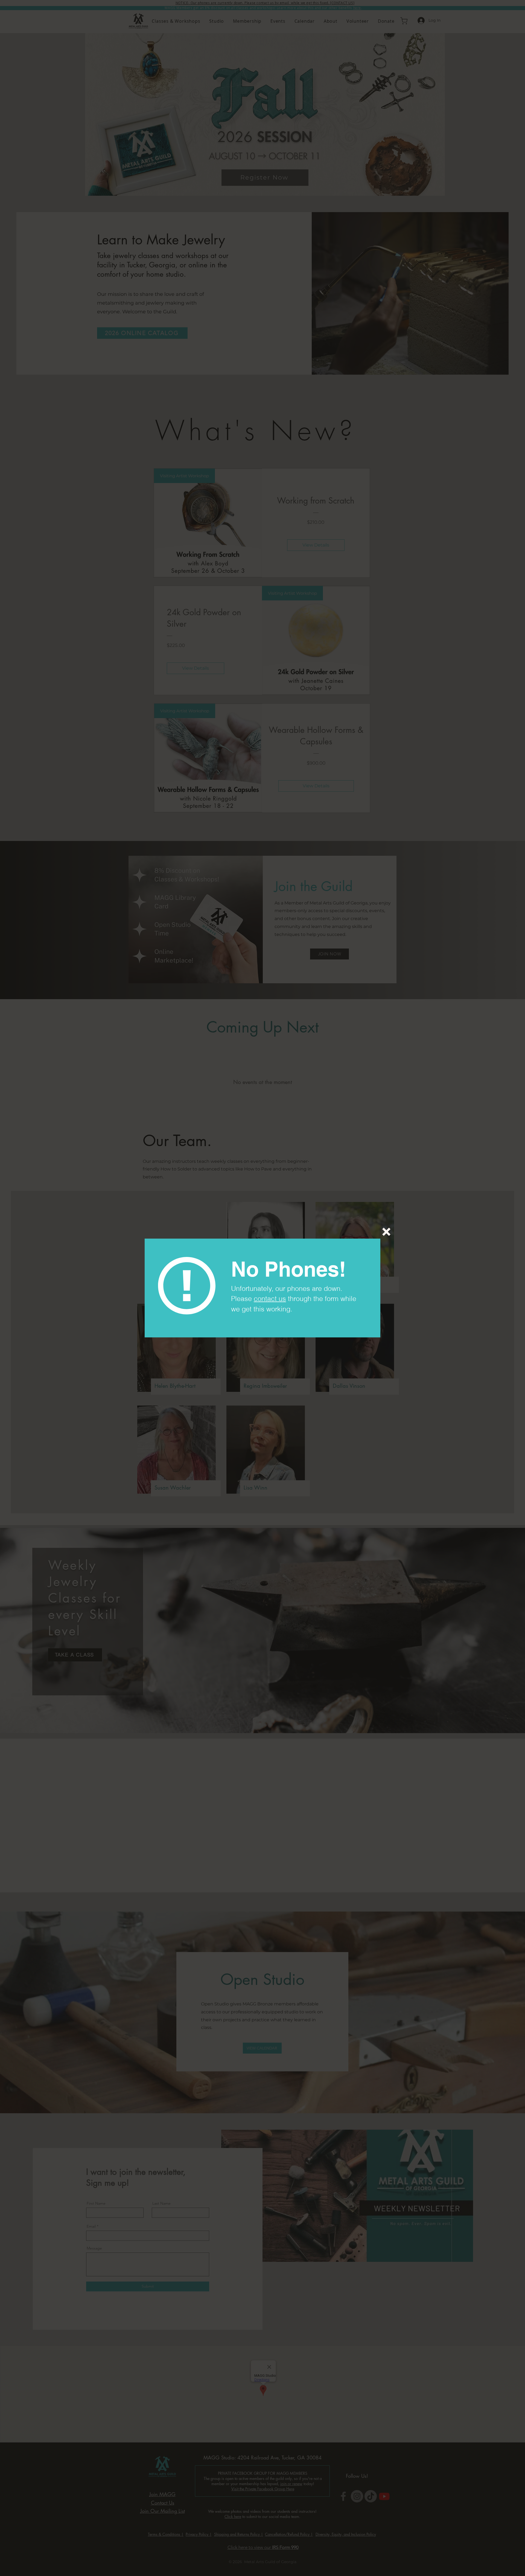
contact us (270, 1299)
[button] (386, 1232)
